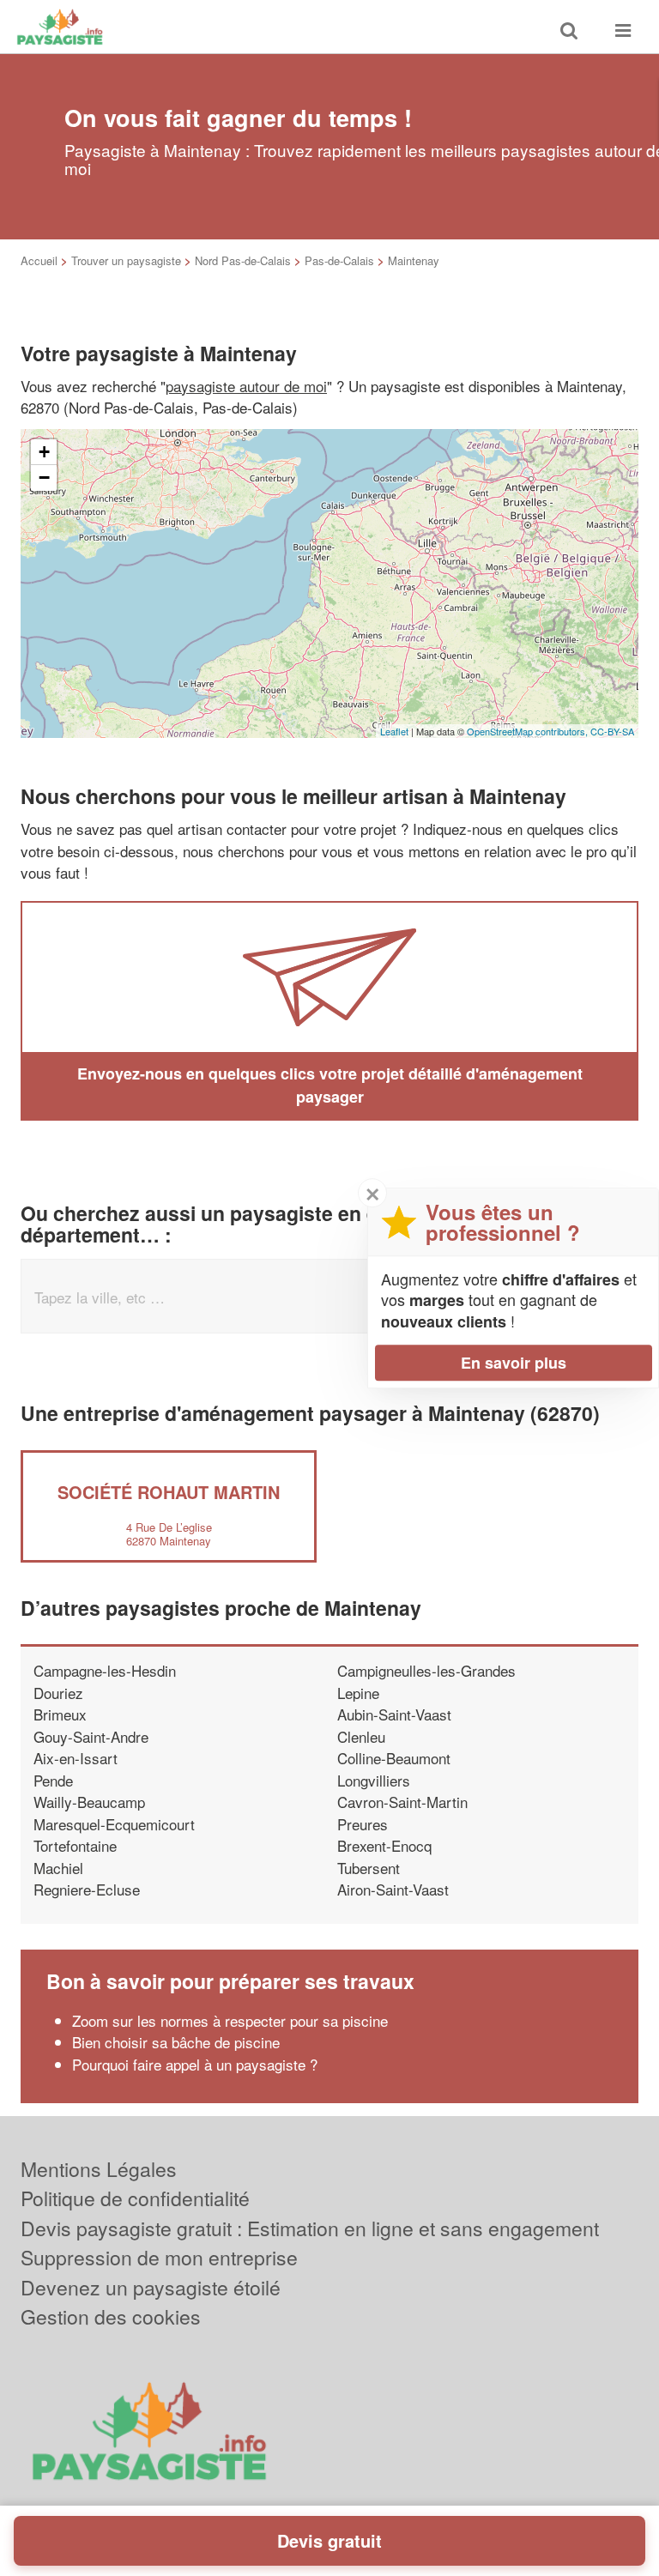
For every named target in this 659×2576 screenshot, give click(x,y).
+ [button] (44, 452)
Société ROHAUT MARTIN (169, 1492)
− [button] (44, 478)
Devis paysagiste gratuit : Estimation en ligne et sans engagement (310, 2228)
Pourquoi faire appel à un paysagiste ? (195, 2064)
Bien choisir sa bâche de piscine (176, 2042)
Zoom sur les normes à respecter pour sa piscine (230, 2020)
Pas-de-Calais (339, 260)
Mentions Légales (99, 2169)
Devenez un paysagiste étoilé (151, 2287)
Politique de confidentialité (135, 2198)
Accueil (39, 260)
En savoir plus (514, 1363)
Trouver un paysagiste (126, 260)
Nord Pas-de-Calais (243, 260)
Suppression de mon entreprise (159, 2257)
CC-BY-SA (612, 731)
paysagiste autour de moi (246, 386)
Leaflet (394, 731)
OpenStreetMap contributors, (529, 731)
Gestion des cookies (111, 2316)
